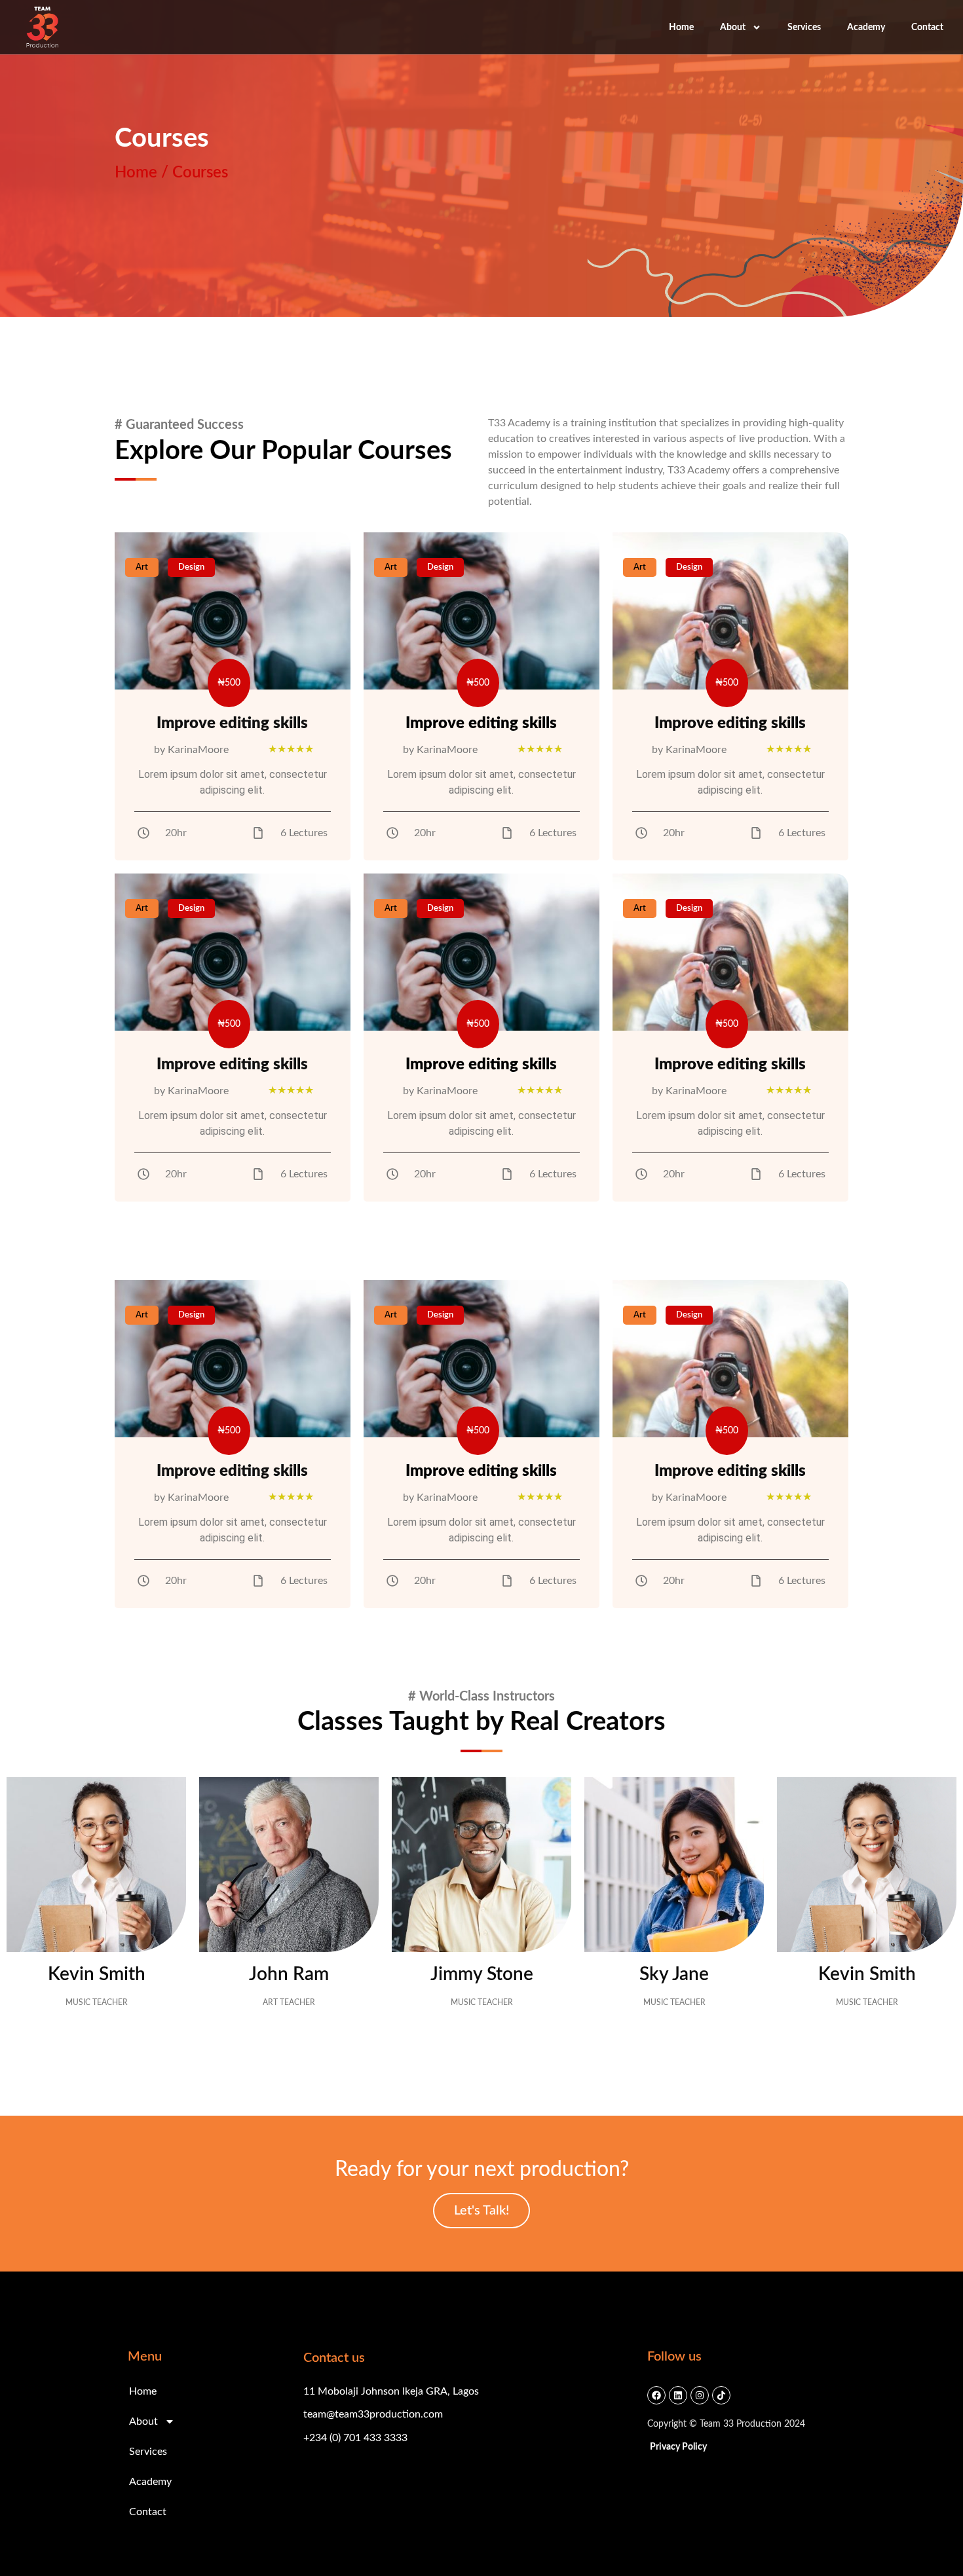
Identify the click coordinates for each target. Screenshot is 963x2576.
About (733, 28)
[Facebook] (656, 2395)
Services (804, 28)
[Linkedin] (678, 2395)
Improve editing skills (232, 724)
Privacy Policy (678, 2447)
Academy (866, 28)
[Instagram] (700, 2395)
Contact (927, 28)
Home (681, 28)
